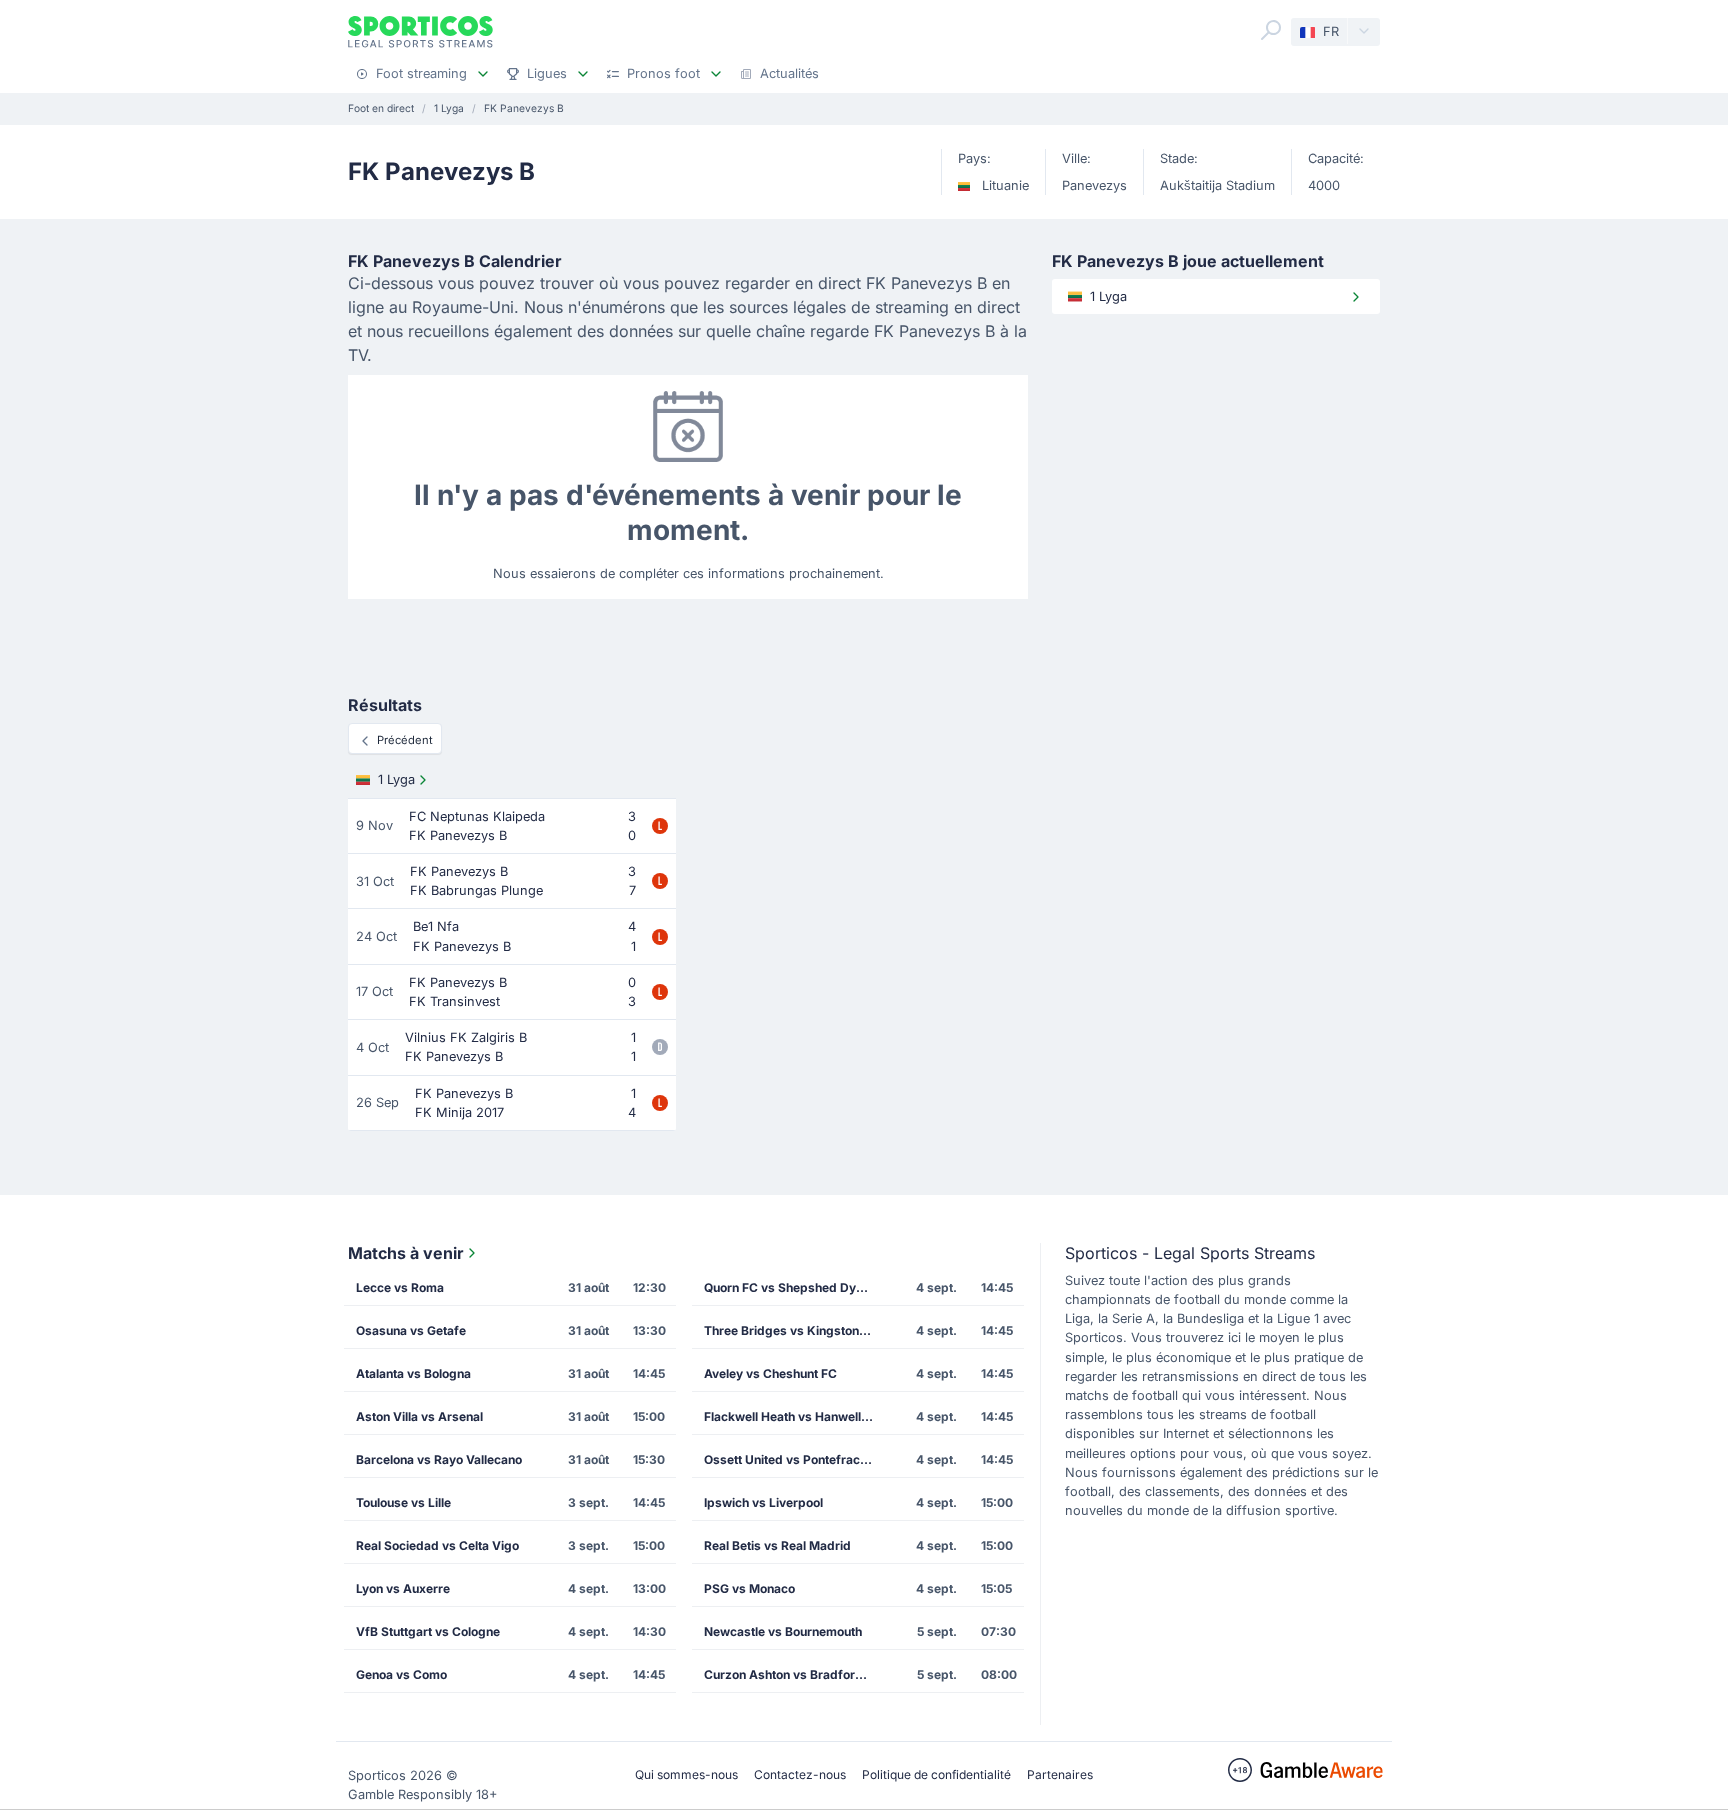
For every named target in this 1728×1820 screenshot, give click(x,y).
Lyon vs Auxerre (403, 1588)
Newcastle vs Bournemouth (783, 1631)
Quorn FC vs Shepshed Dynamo (795, 1287)
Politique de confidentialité (936, 1774)
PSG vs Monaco (749, 1588)
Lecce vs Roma (400, 1287)
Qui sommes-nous (686, 1774)
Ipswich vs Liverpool (763, 1502)
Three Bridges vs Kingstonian (790, 1330)
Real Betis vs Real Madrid (777, 1545)
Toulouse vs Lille (403, 1502)
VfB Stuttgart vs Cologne (428, 1631)
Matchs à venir (406, 1253)
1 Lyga (396, 779)
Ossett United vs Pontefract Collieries (795, 1459)
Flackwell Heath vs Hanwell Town (795, 1416)
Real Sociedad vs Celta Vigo (437, 1545)
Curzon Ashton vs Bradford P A (795, 1674)
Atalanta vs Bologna (413, 1373)
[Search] (1271, 30)
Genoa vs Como (401, 1674)
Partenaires (1060, 1774)
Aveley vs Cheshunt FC (770, 1373)
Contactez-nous (800, 1774)
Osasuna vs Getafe (411, 1330)
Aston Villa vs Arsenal (419, 1416)
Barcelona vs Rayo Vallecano (439, 1459)
